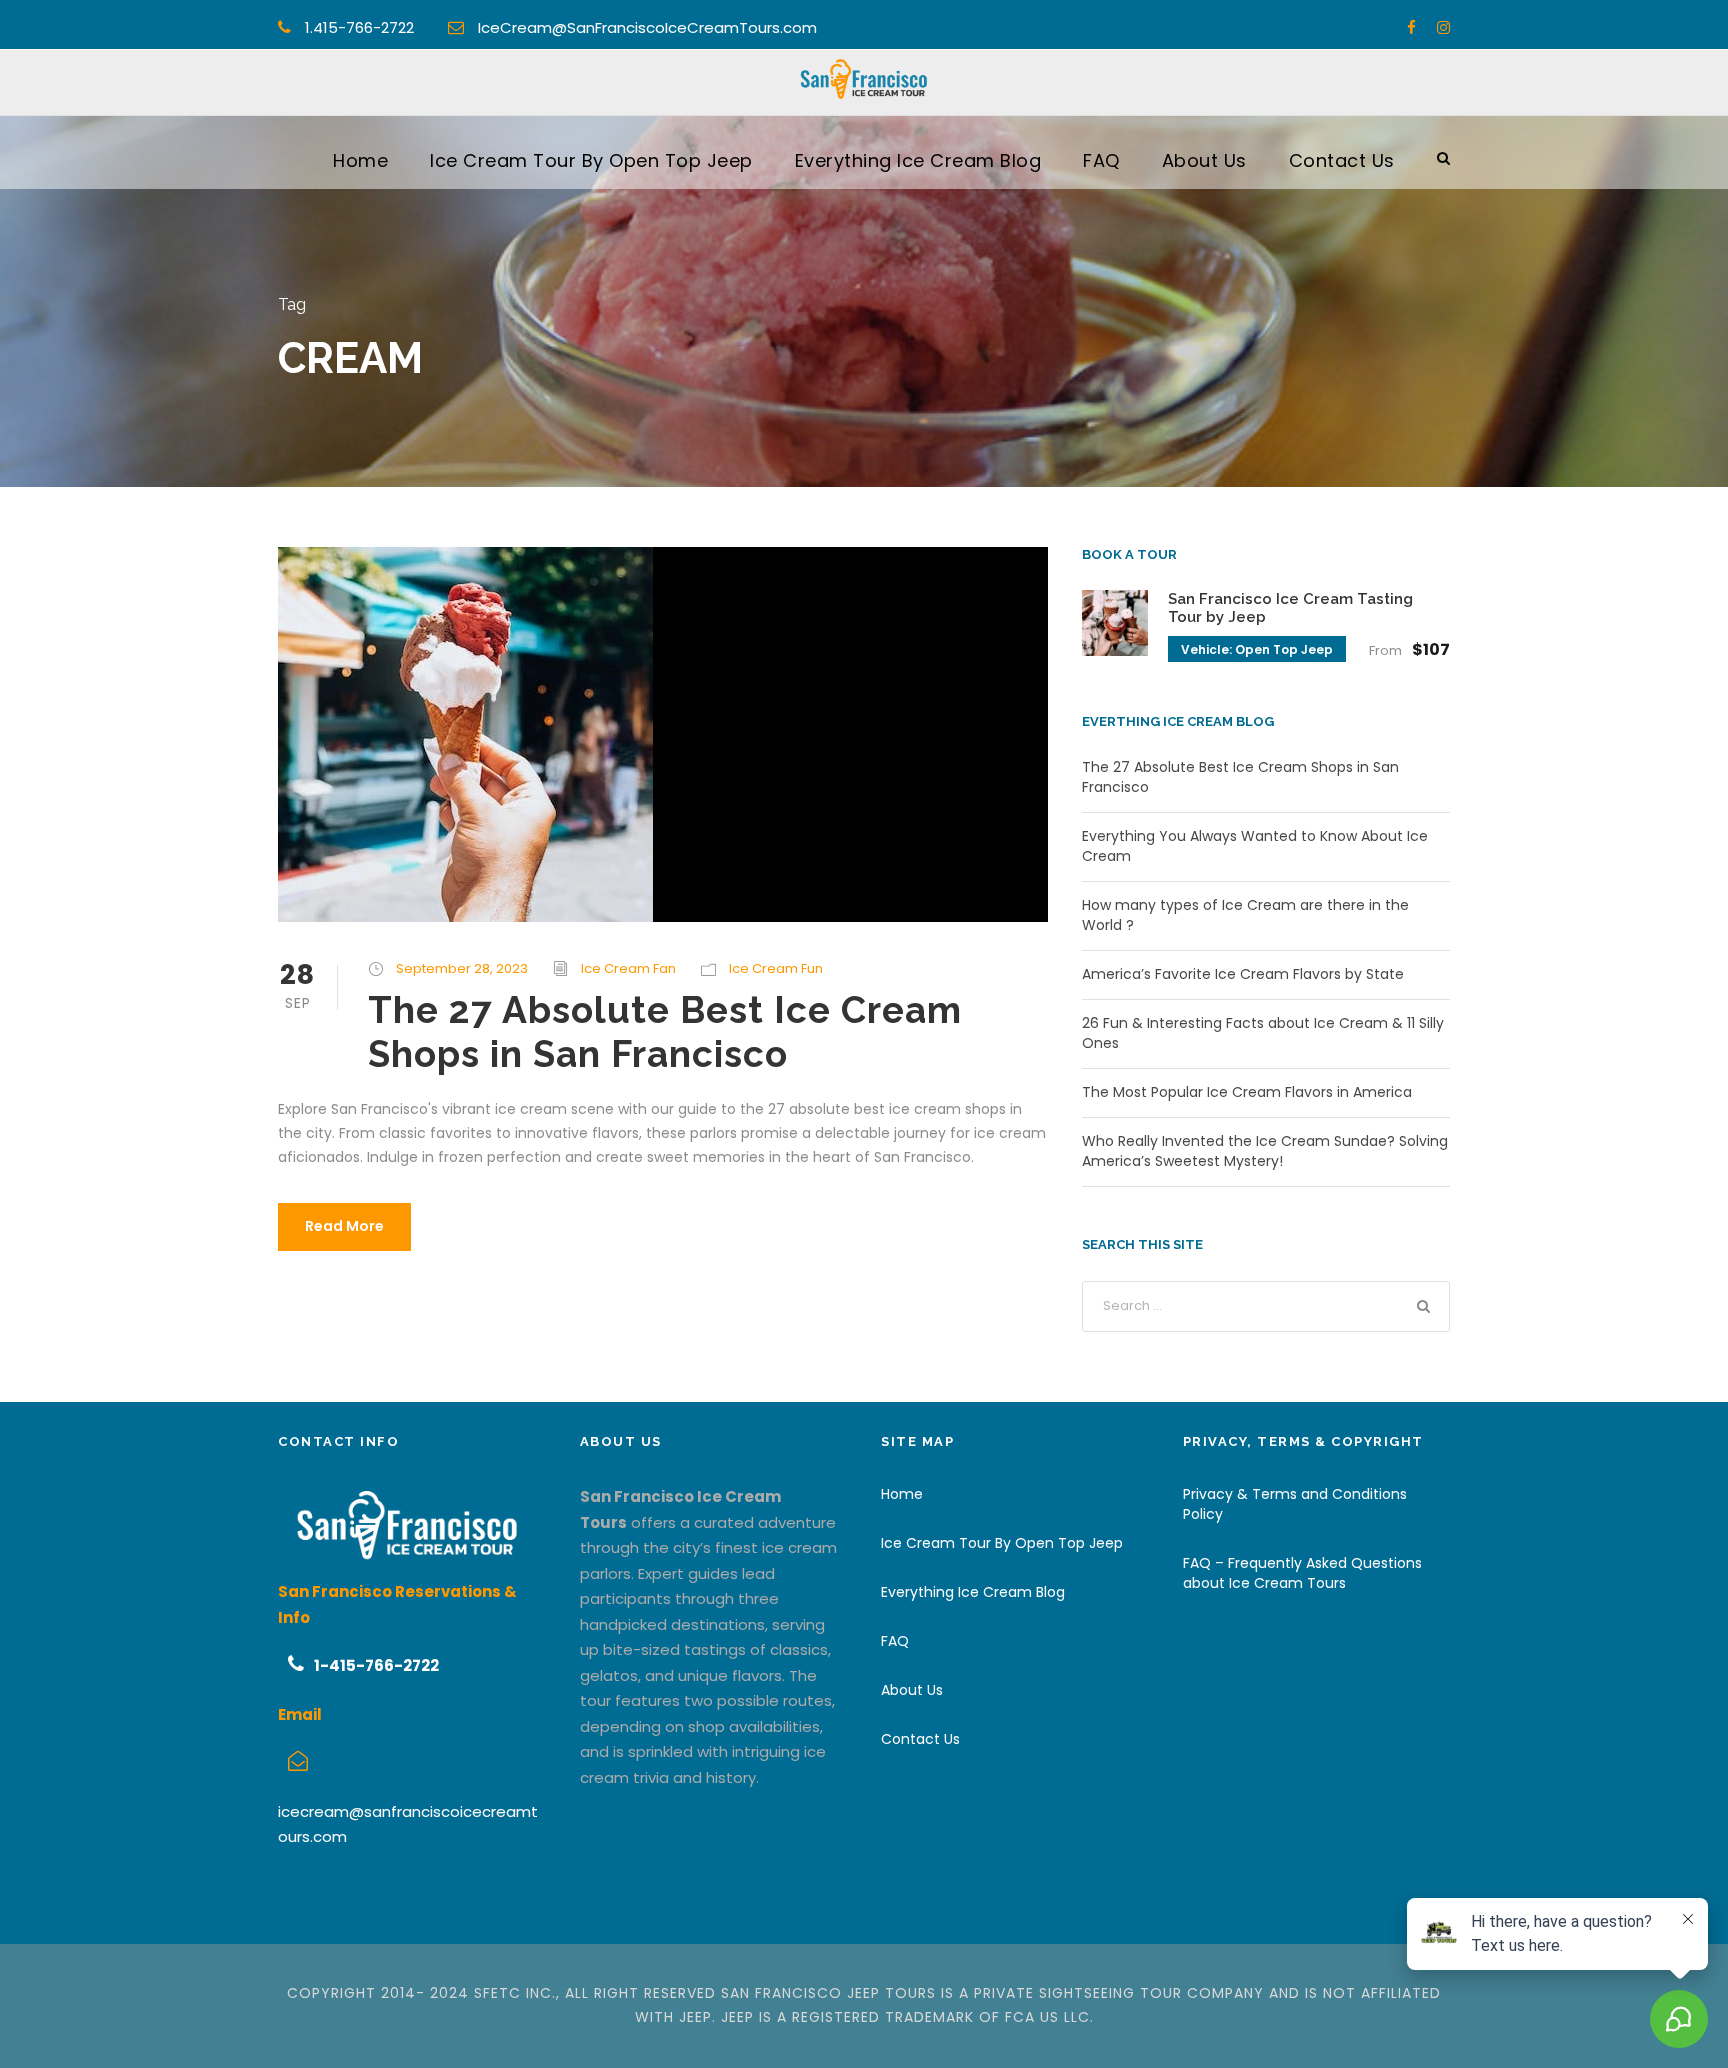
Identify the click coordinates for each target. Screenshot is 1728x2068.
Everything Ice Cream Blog (918, 160)
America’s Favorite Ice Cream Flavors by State (1243, 974)
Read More (344, 1226)
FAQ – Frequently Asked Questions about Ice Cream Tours (1302, 1573)
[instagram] (1443, 27)
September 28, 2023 (462, 968)
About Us (1204, 160)
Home (360, 160)
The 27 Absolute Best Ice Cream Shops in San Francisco (665, 1032)
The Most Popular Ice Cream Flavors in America (1247, 1092)
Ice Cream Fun (776, 968)
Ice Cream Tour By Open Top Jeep (591, 160)
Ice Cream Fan (628, 968)
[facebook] (1411, 27)
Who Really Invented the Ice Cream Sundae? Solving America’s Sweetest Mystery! (1265, 1151)
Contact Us (1342, 160)
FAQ (1101, 160)
